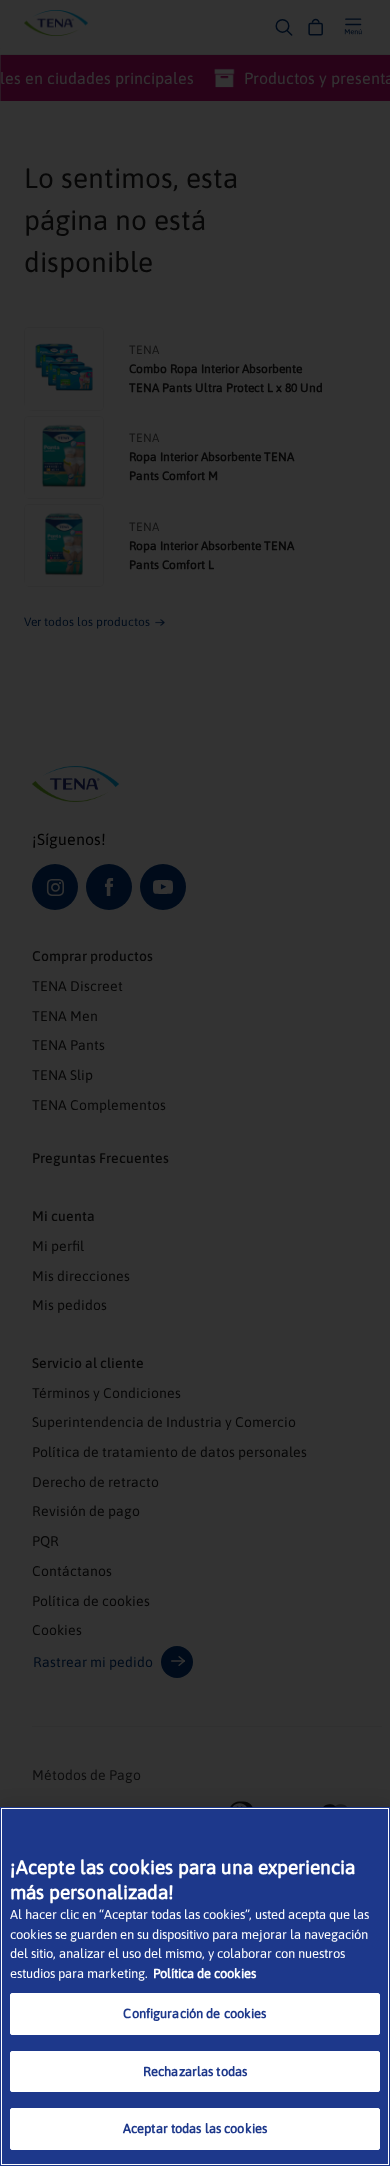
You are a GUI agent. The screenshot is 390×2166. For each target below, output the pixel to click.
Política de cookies (204, 1973)
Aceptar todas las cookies (195, 2128)
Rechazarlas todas (195, 2071)
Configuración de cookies (194, 2013)
